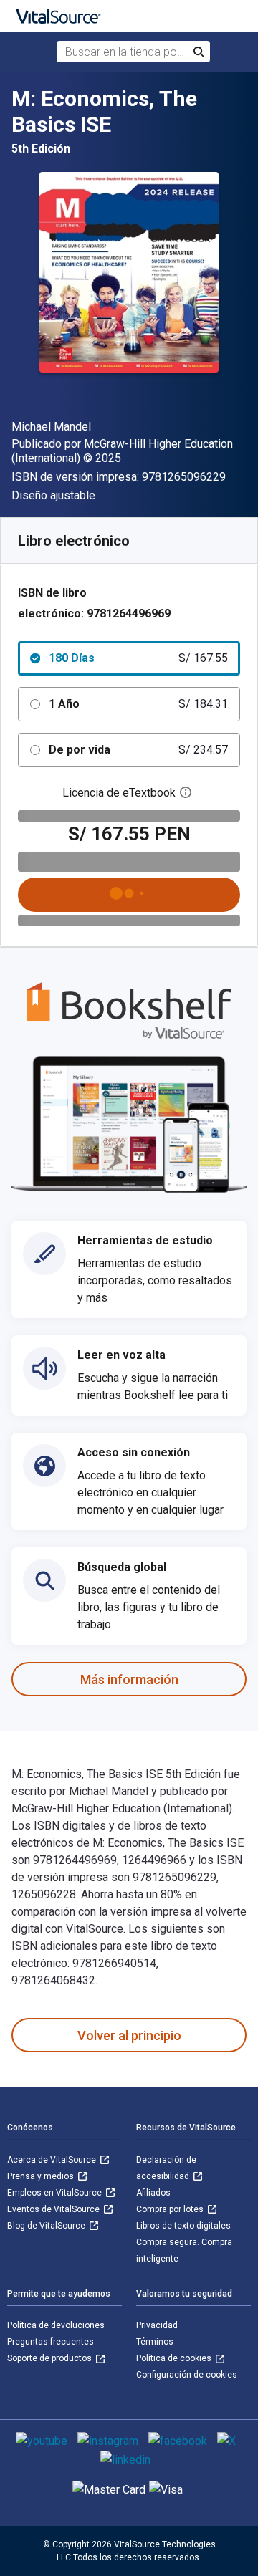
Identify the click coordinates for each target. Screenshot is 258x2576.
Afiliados (153, 2193)
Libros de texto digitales (183, 2226)
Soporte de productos (51, 2358)
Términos (155, 2342)
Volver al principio (129, 2036)
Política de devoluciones (56, 2325)
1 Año (138, 704)
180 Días (138, 658)
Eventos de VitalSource (54, 2209)
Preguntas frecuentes (51, 2342)
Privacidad (157, 2325)
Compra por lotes (171, 2209)
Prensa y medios (42, 2176)
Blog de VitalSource (47, 2226)
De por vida (138, 750)
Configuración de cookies (187, 2375)
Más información (129, 1679)
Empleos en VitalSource (56, 2193)
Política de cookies (175, 2358)
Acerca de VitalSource (53, 2160)
